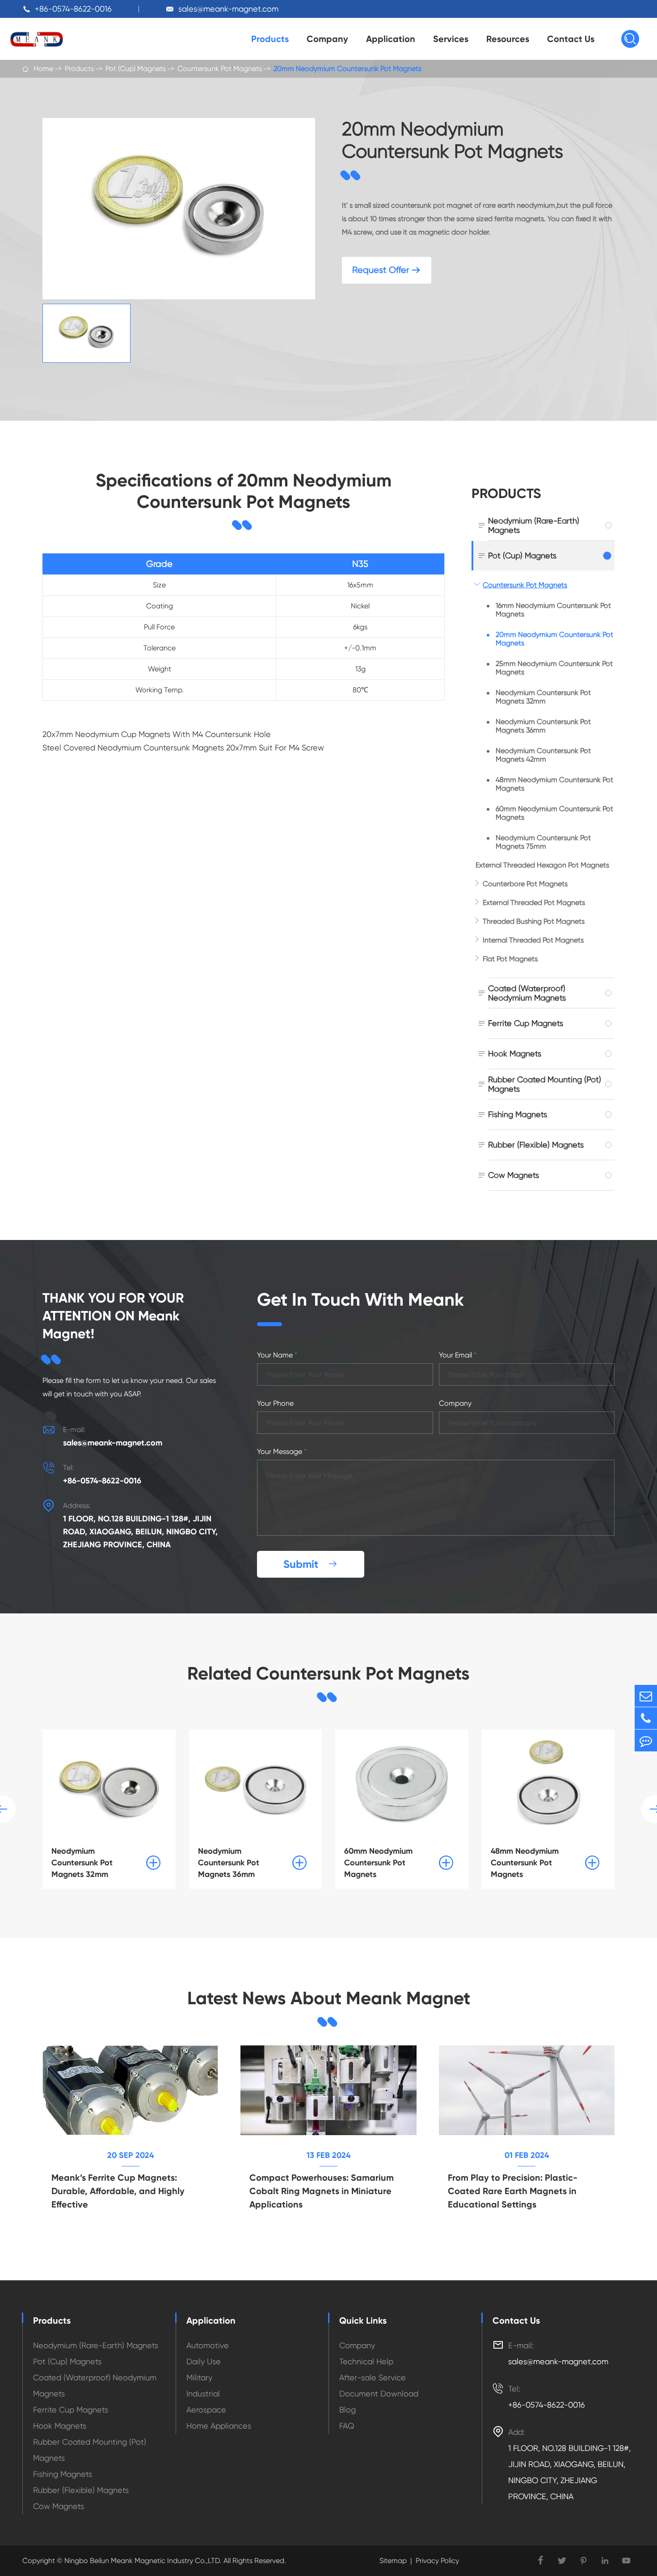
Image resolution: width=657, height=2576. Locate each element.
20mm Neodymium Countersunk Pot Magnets (347, 69)
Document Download (379, 2394)
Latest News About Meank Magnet (329, 1998)
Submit (311, 1564)
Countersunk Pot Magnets (220, 69)
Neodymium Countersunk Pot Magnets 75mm (543, 842)
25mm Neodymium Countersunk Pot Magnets (554, 668)
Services (451, 39)
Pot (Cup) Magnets (136, 69)
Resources (508, 39)
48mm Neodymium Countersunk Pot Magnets (554, 784)
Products (270, 39)
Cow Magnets (514, 1175)
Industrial (203, 2394)
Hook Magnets (515, 1053)
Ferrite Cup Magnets (526, 1023)
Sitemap (393, 2561)
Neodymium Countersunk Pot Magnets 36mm (543, 726)
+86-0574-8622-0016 (73, 9)
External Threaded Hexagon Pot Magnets (542, 865)
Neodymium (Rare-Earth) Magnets (534, 525)
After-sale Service (373, 2377)
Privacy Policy (437, 2561)
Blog (347, 2410)
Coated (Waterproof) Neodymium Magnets (527, 993)
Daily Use (204, 2361)
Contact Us (571, 39)
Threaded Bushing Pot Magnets (534, 921)
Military (199, 2377)
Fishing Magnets (518, 1114)
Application (391, 39)
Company (327, 39)
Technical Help (366, 2361)
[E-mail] (646, 1696)
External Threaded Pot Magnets (534, 903)
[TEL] (646, 1718)
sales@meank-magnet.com (228, 9)
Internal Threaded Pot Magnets (533, 940)
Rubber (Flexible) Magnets (536, 1145)
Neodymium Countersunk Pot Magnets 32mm (543, 697)
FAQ (347, 2426)
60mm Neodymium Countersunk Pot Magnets (554, 813)
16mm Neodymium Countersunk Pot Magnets (553, 610)
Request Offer (387, 270)
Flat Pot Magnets (510, 959)
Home (43, 69)
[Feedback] (646, 1740)
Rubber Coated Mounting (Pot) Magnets (545, 1084)
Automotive (208, 2345)
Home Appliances (219, 2426)
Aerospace (206, 2410)
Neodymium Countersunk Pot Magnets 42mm (543, 755)
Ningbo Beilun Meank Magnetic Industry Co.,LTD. (142, 2561)
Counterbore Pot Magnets (525, 884)
